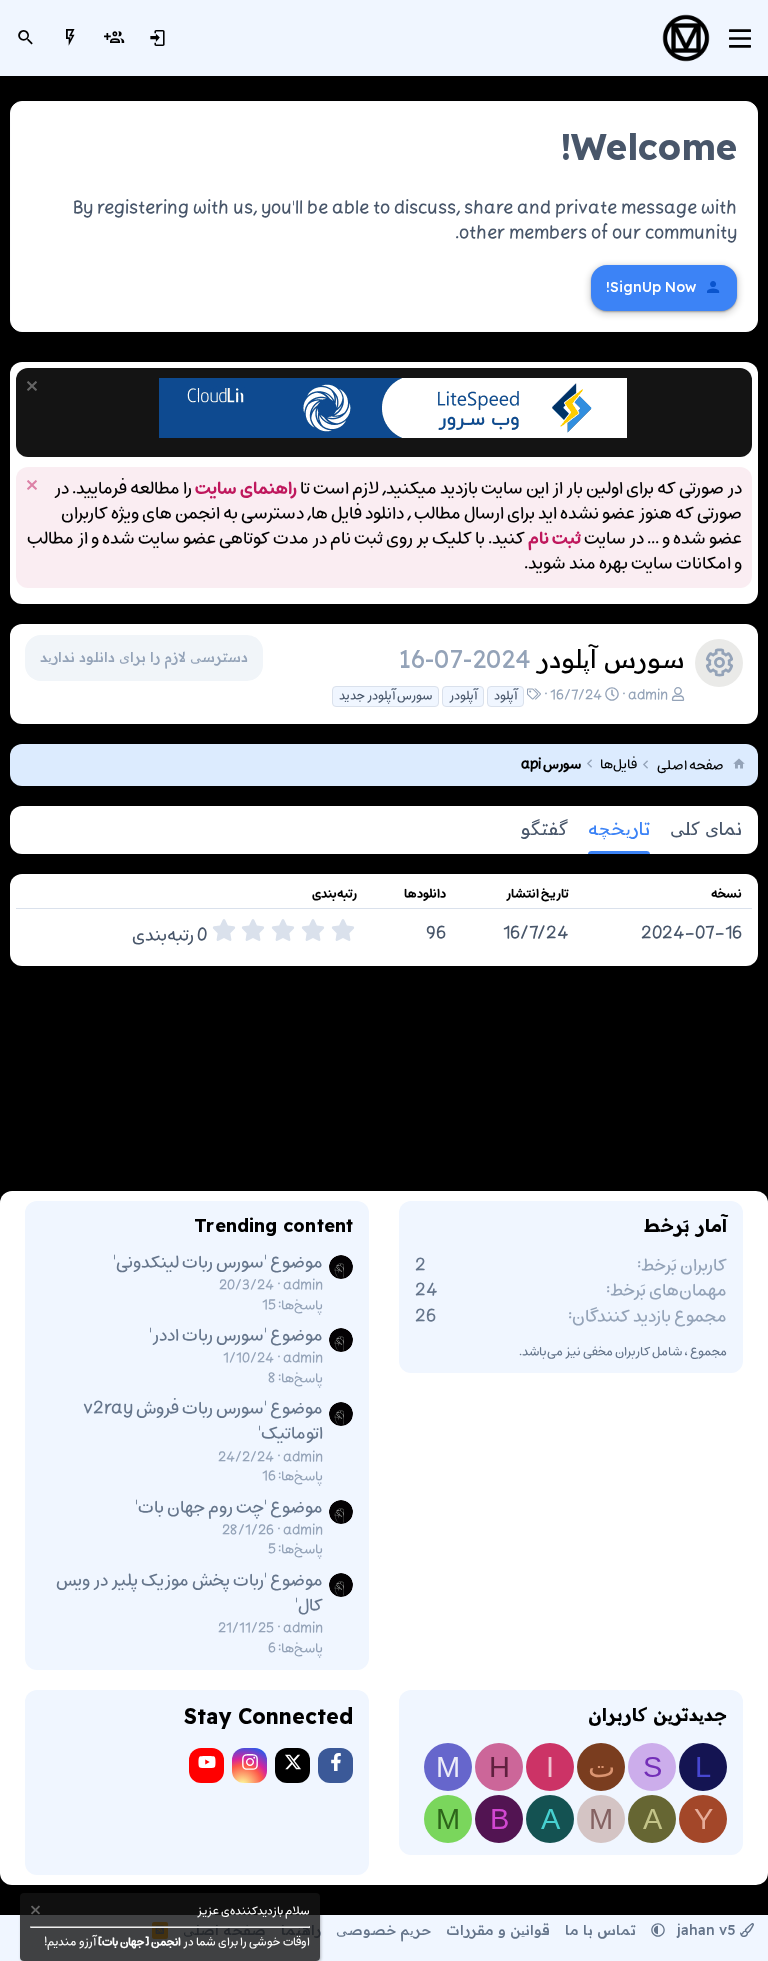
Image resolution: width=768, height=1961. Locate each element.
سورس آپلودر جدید (385, 696)
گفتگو (544, 828)
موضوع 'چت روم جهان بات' (229, 1508)
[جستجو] (26, 38)
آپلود (505, 696)
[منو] (740, 38)
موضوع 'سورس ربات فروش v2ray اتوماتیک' (203, 1421)
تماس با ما (600, 1930)
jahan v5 (706, 1930)
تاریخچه (619, 828)
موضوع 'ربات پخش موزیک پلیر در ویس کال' (189, 1593)
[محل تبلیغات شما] (393, 434)
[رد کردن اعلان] (34, 388)
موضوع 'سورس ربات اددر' (236, 1336)
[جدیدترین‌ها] (70, 38)
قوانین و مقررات (498, 1930)
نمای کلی (706, 828)
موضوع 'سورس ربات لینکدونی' (218, 1263)
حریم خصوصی (383, 1930)
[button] (658, 1930)
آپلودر (463, 696)
